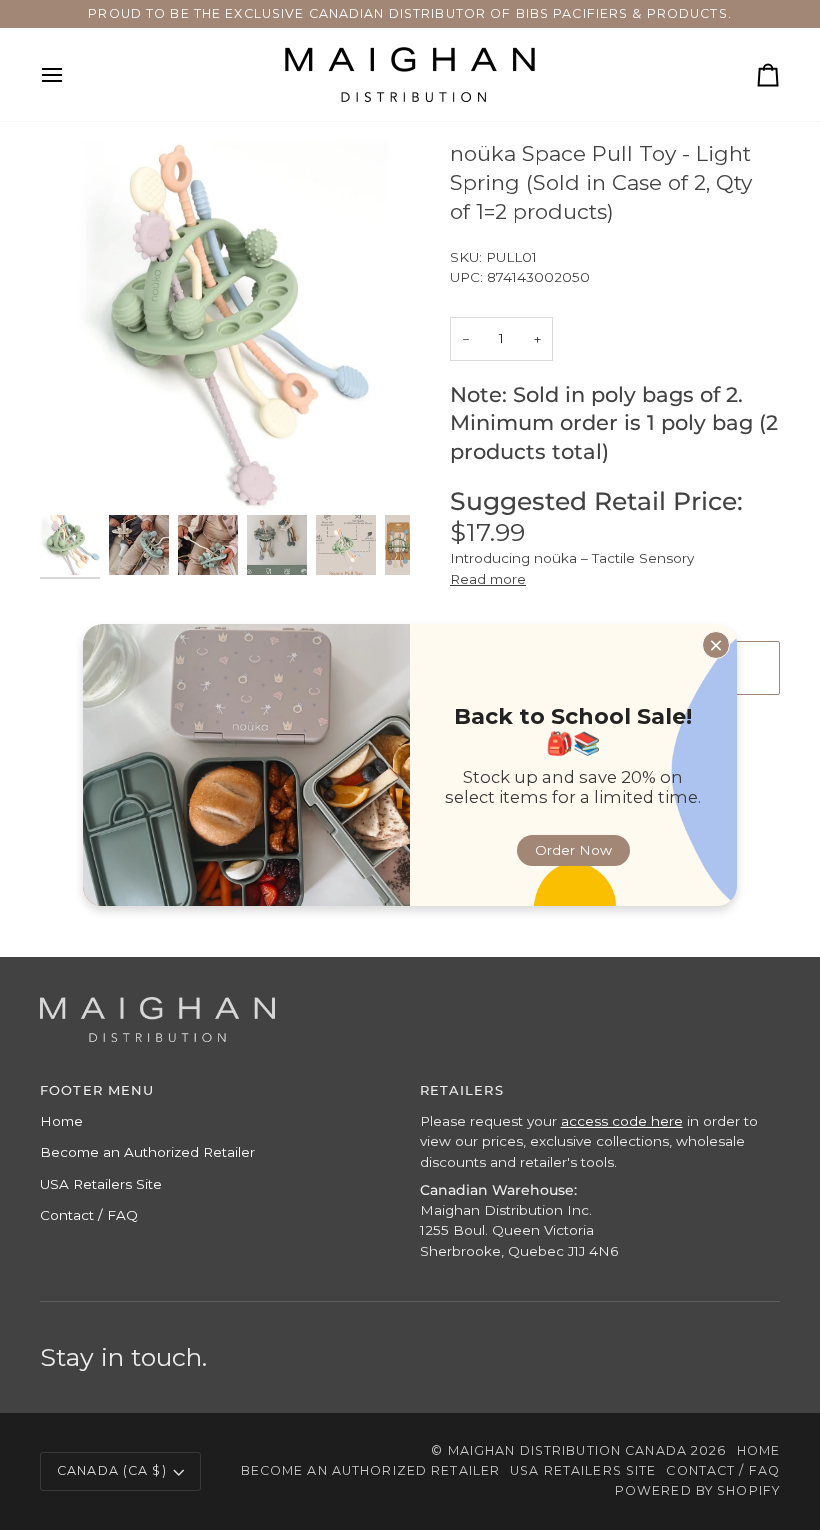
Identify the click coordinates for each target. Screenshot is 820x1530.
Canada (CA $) (112, 1470)
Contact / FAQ (89, 1215)
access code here (622, 1121)
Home (61, 1121)
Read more (488, 579)
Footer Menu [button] (97, 1090)
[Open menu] (70, 74)
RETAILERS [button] (462, 1090)
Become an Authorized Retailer (147, 1152)
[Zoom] (77, 472)
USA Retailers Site (101, 1184)
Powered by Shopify (697, 1490)
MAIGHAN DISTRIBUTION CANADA (567, 1450)
